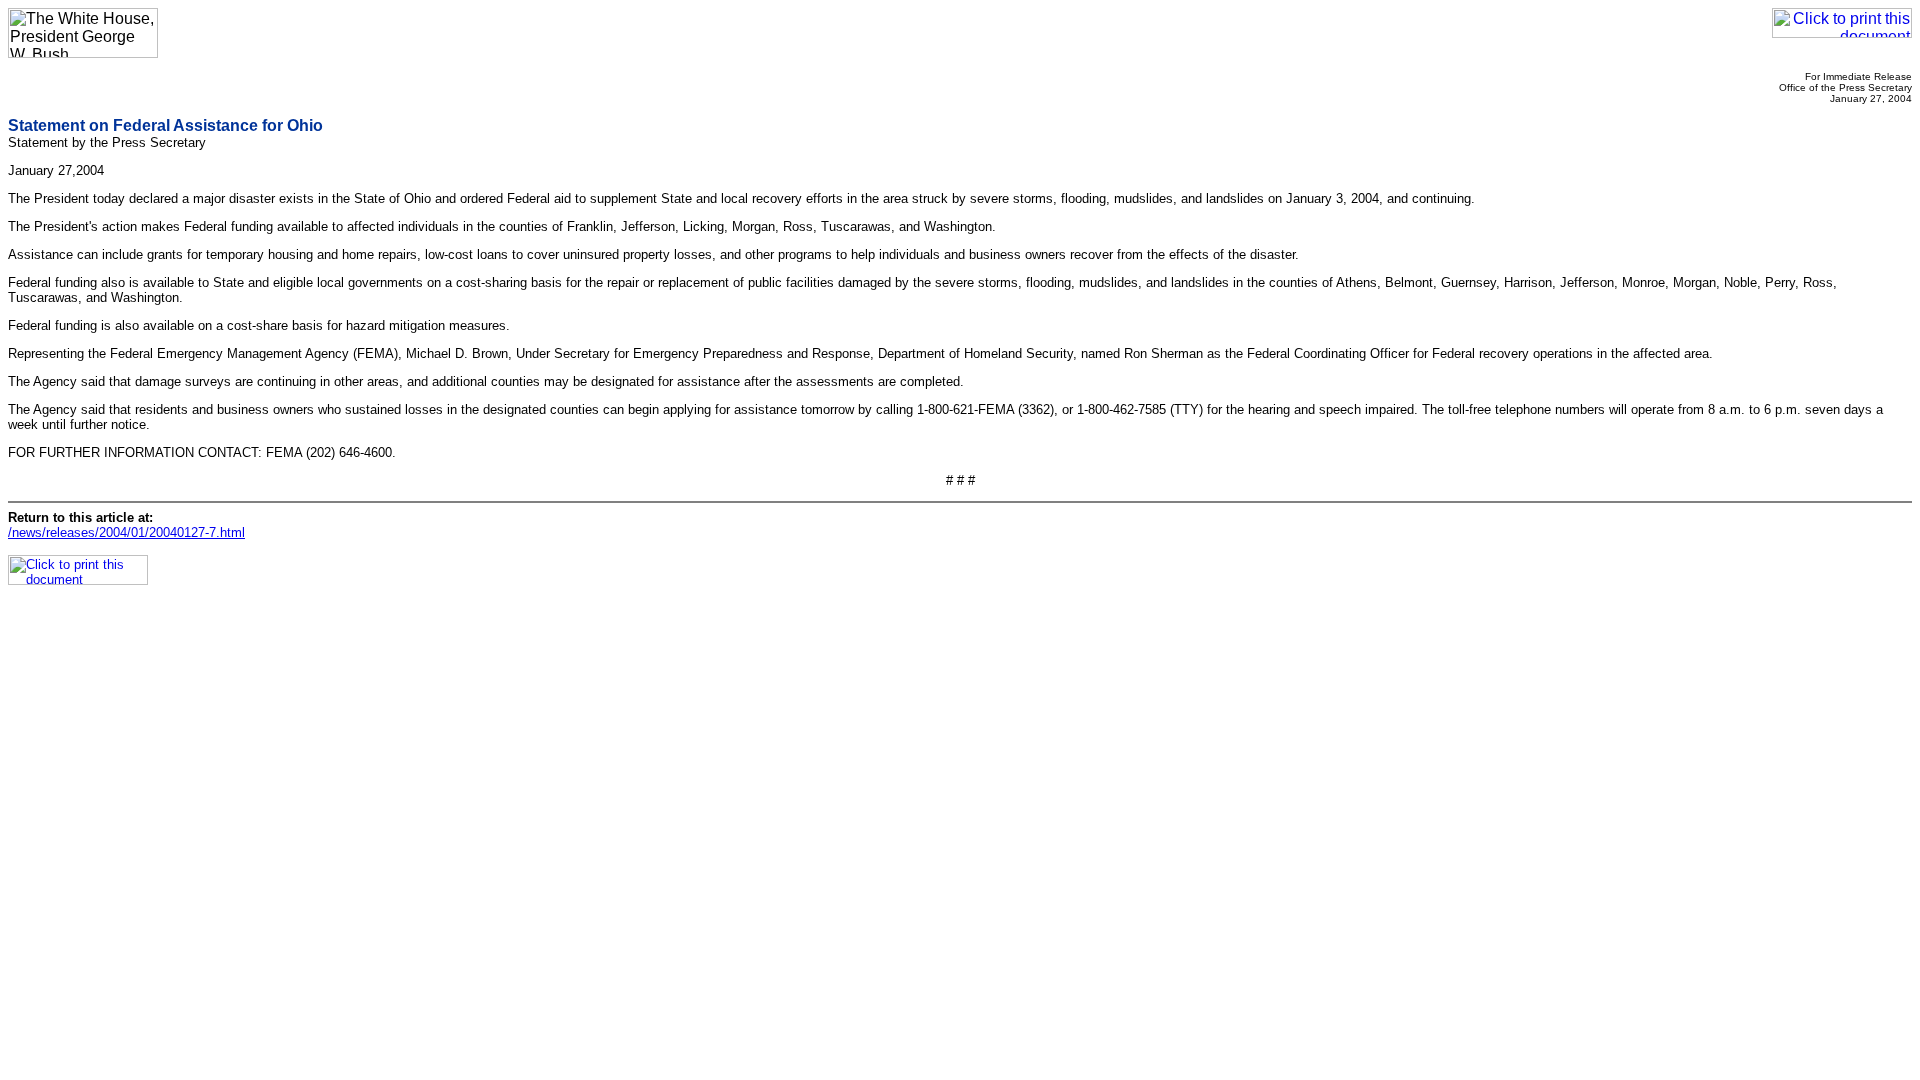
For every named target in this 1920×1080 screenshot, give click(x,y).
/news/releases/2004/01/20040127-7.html (126, 532)
